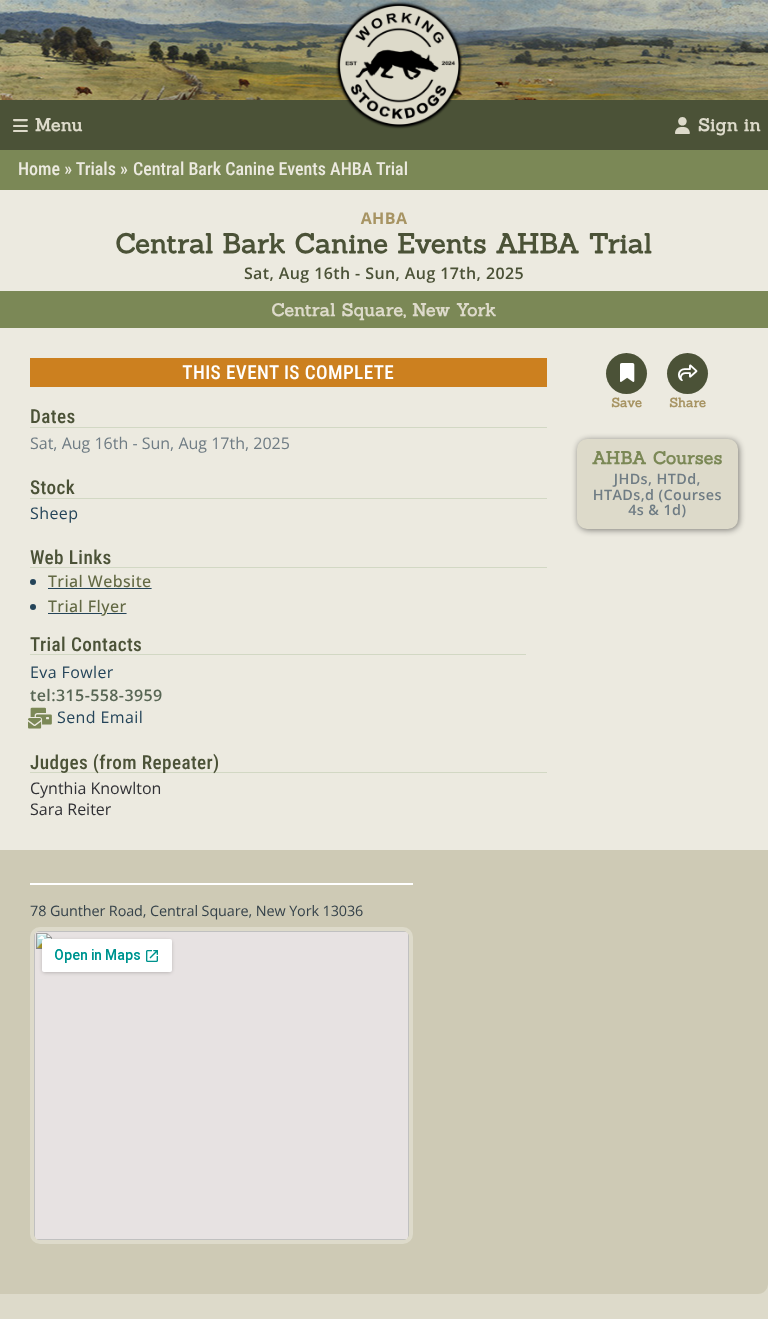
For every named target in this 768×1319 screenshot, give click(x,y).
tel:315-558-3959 (96, 695)
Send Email (100, 717)
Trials (96, 169)
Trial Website (100, 581)
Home (39, 169)
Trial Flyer (87, 606)
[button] (626, 382)
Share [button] (687, 400)
